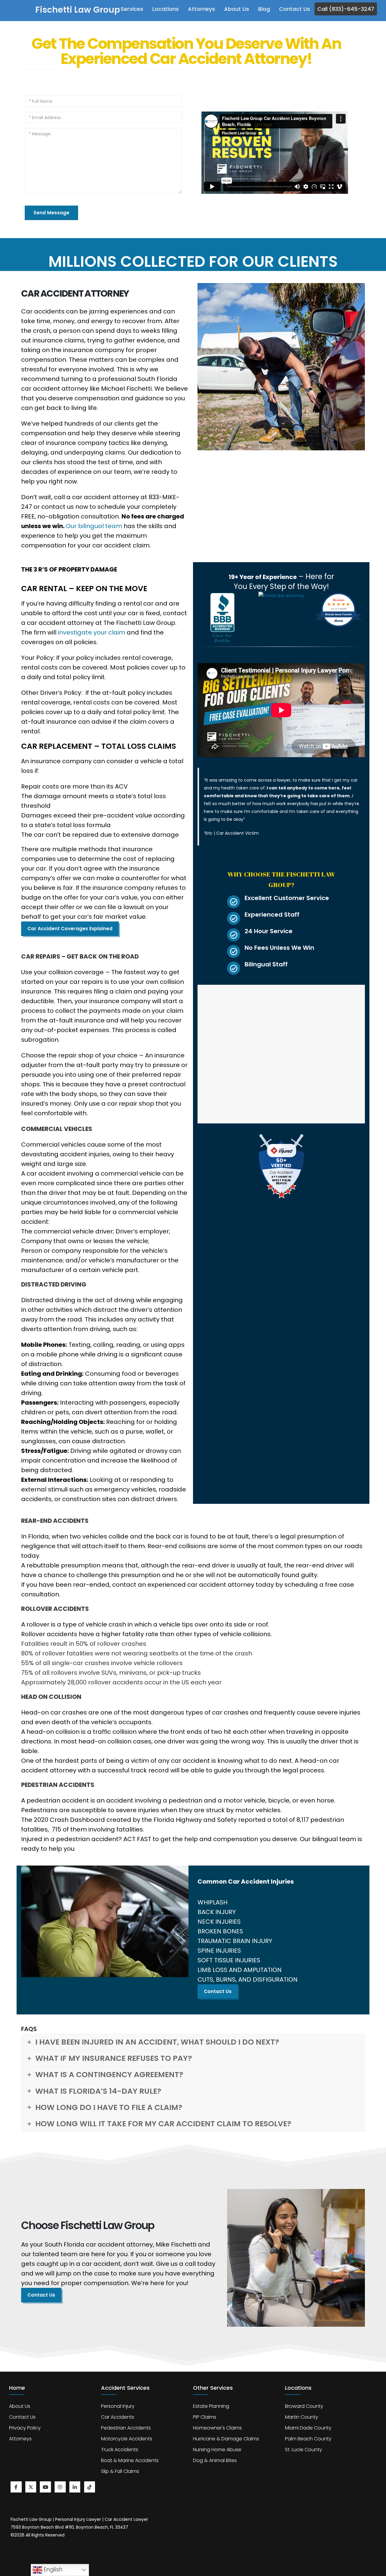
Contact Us (294, 9)
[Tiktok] (90, 2487)
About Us (237, 9)
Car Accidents (118, 2417)
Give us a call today (186, 2264)
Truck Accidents (120, 2450)
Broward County (304, 2406)
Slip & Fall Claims (120, 2471)
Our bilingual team (94, 526)
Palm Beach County (308, 2439)
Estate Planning (211, 2406)
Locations (166, 9)
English (52, 2570)
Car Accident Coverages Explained (70, 929)
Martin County (302, 2417)
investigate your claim (92, 632)
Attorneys (201, 9)
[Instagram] (60, 2487)
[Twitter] (31, 2487)
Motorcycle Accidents (127, 2439)
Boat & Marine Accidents (130, 2460)
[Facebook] (16, 2487)
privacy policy (25, 2428)
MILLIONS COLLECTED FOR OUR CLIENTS (193, 261)
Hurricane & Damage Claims (226, 2439)
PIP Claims (205, 2417)
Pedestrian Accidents (126, 2428)
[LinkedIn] (75, 2487)
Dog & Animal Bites (215, 2460)
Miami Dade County (308, 2428)
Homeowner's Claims (217, 2428)
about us (20, 2406)
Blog (264, 9)
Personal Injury (118, 2406)
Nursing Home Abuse (217, 2450)
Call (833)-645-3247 (346, 9)
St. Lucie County (304, 2450)
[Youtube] (45, 2487)
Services (132, 9)
